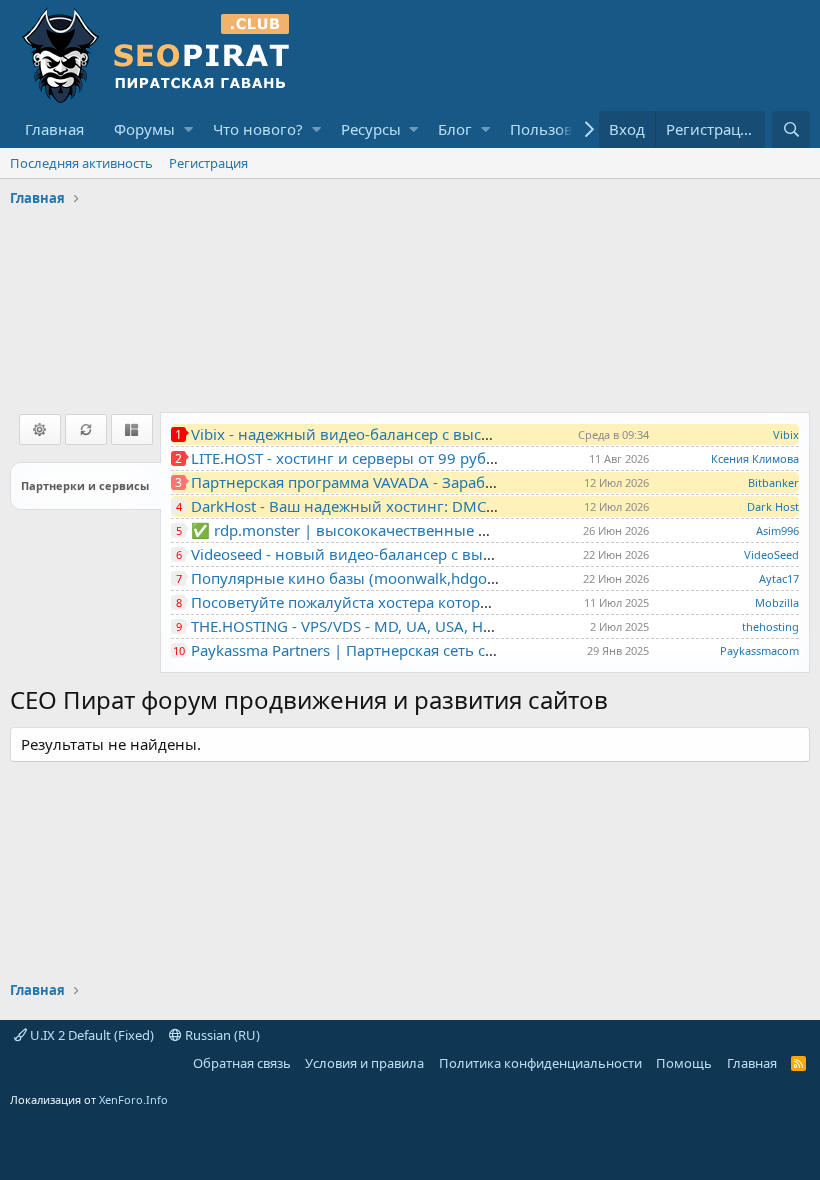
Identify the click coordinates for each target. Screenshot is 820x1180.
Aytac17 (779, 578)
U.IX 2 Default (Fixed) (90, 1035)
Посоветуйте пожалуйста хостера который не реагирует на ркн (423, 602)
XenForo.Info (133, 1099)
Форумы (144, 129)
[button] (188, 129)
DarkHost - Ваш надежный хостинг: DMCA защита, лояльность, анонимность (473, 506)
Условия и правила (364, 1063)
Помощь (684, 1063)
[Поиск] (791, 129)
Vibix (786, 434)
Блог (455, 129)
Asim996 (777, 530)
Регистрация (208, 163)
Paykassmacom (759, 650)
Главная (54, 129)
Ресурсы (371, 129)
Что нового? (258, 129)
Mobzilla (777, 602)
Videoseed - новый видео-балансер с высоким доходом (393, 554)
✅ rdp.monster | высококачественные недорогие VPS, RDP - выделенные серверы (494, 530)
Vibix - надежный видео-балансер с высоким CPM (373, 434)
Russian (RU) (221, 1035)
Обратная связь (242, 1063)
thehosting (770, 626)
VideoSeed (771, 554)
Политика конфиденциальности (540, 1063)
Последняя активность (81, 163)
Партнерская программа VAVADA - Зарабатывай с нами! (394, 482)
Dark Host (773, 506)
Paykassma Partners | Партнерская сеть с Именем (370, 650)
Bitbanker (773, 482)
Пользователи (562, 129)
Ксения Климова (755, 458)
